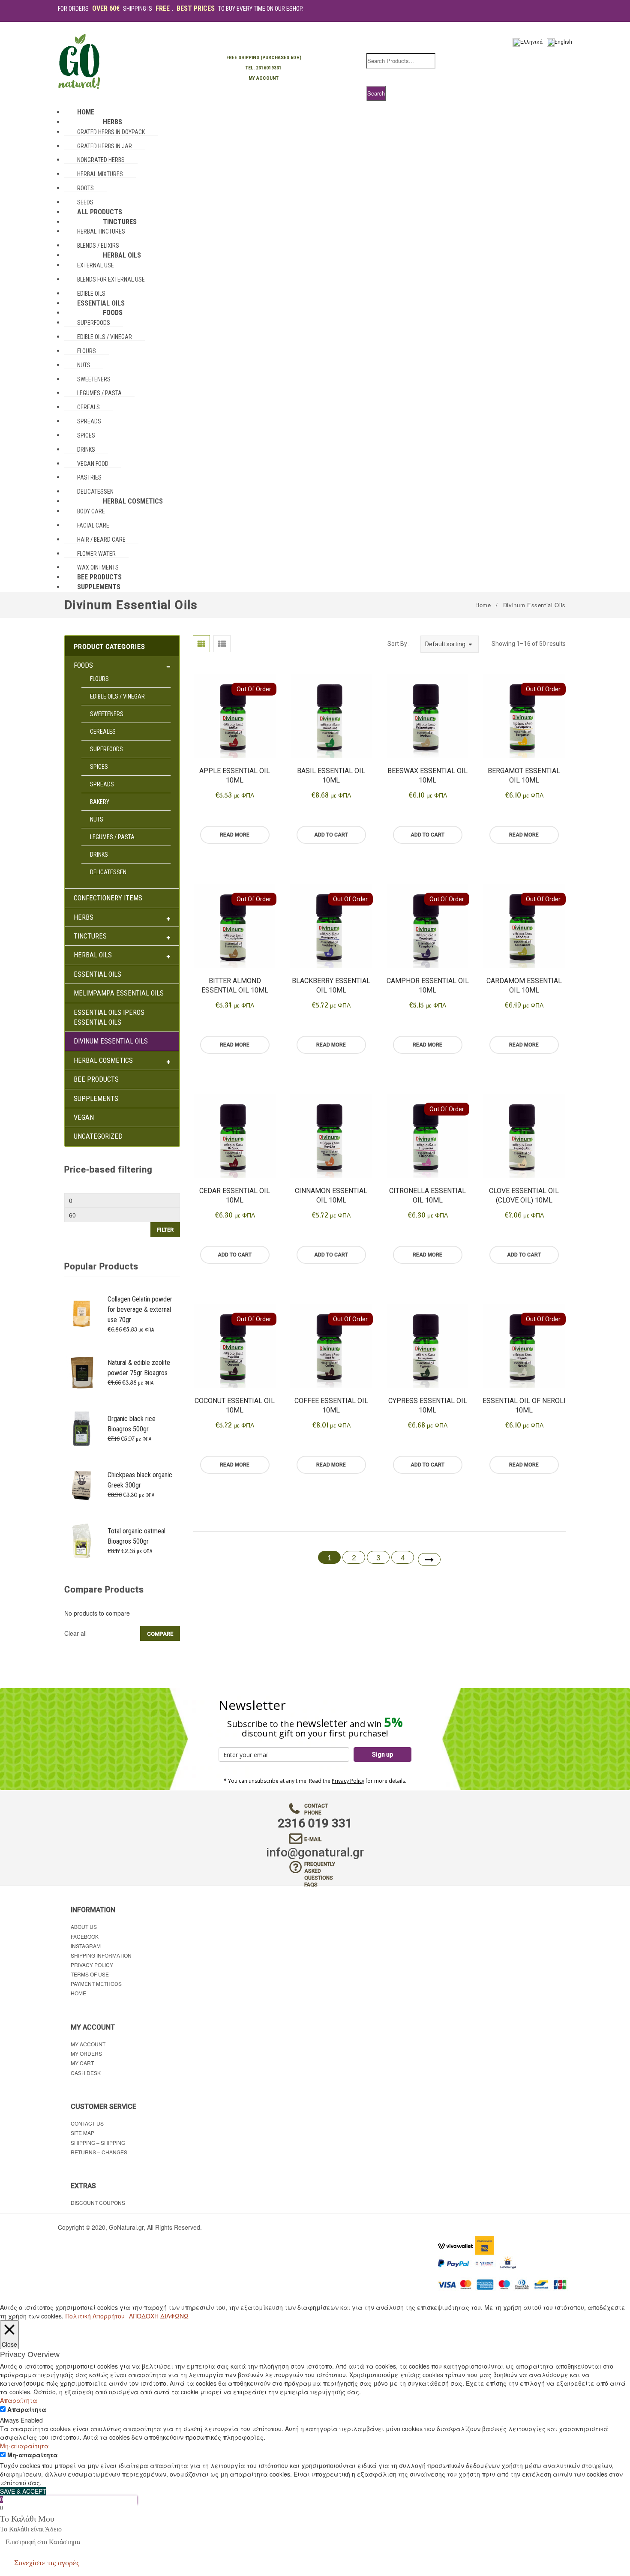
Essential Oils (97, 974)
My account (88, 2044)
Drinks (99, 855)
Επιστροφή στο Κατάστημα (43, 2542)
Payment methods (96, 1984)
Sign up (382, 1754)
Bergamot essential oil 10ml (524, 775)
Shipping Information (101, 1955)
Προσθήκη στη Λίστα (248, 816)
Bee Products (96, 1079)
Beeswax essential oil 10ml (427, 775)
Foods (83, 665)
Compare (160, 1634)
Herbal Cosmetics (103, 1060)
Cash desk (86, 2073)
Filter (165, 1230)
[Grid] (201, 644)
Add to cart (331, 835)
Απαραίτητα (27, 2409)
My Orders (86, 2053)
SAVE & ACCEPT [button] (23, 2491)
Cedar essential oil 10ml (235, 1195)
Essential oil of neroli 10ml (524, 1405)
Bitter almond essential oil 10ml (235, 985)
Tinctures (90, 936)
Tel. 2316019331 (264, 68)
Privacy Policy (348, 1781)
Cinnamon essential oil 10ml (331, 1195)
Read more (235, 835)
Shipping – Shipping (98, 2143)
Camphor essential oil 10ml (428, 985)
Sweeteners (107, 714)
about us (84, 1927)
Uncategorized (98, 1136)
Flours (99, 679)
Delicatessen (108, 872)
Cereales (103, 732)
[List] (222, 644)
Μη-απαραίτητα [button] (24, 2446)
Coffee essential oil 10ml (331, 1405)
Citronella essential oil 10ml (427, 1195)
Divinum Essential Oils (111, 1041)
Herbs (84, 917)
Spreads (102, 784)
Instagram (86, 1946)
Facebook (85, 1936)
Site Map (82, 2133)
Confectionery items (108, 898)
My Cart (82, 2063)
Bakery (100, 802)
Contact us (87, 2123)
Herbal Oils (93, 955)
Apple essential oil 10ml (235, 775)
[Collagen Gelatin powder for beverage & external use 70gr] (82, 1313)
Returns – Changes (99, 2152)
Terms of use (90, 1974)
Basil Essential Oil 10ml (331, 775)
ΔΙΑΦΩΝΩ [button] (174, 2316)
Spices (99, 767)
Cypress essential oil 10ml (428, 1405)
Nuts (97, 819)
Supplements (96, 1099)
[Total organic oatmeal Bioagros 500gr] (82, 1540)
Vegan (84, 1117)
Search (376, 93)
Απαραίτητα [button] (19, 2400)
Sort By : (399, 644)
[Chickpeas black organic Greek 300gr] (82, 1484)
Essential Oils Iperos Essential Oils (109, 1017)
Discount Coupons (98, 2203)
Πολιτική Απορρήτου (95, 2316)
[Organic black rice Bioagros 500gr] (82, 1428)
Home (483, 605)
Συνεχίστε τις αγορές (47, 2563)
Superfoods (106, 749)
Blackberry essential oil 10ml (331, 985)
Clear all (75, 1633)
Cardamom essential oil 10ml (524, 985)
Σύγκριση (222, 853)
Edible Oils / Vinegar (117, 696)
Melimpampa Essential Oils (119, 993)
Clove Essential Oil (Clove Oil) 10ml (524, 1195)
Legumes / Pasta (112, 837)
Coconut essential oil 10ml (235, 1405)
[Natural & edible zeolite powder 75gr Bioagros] (82, 1372)
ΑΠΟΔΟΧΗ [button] (144, 2316)
